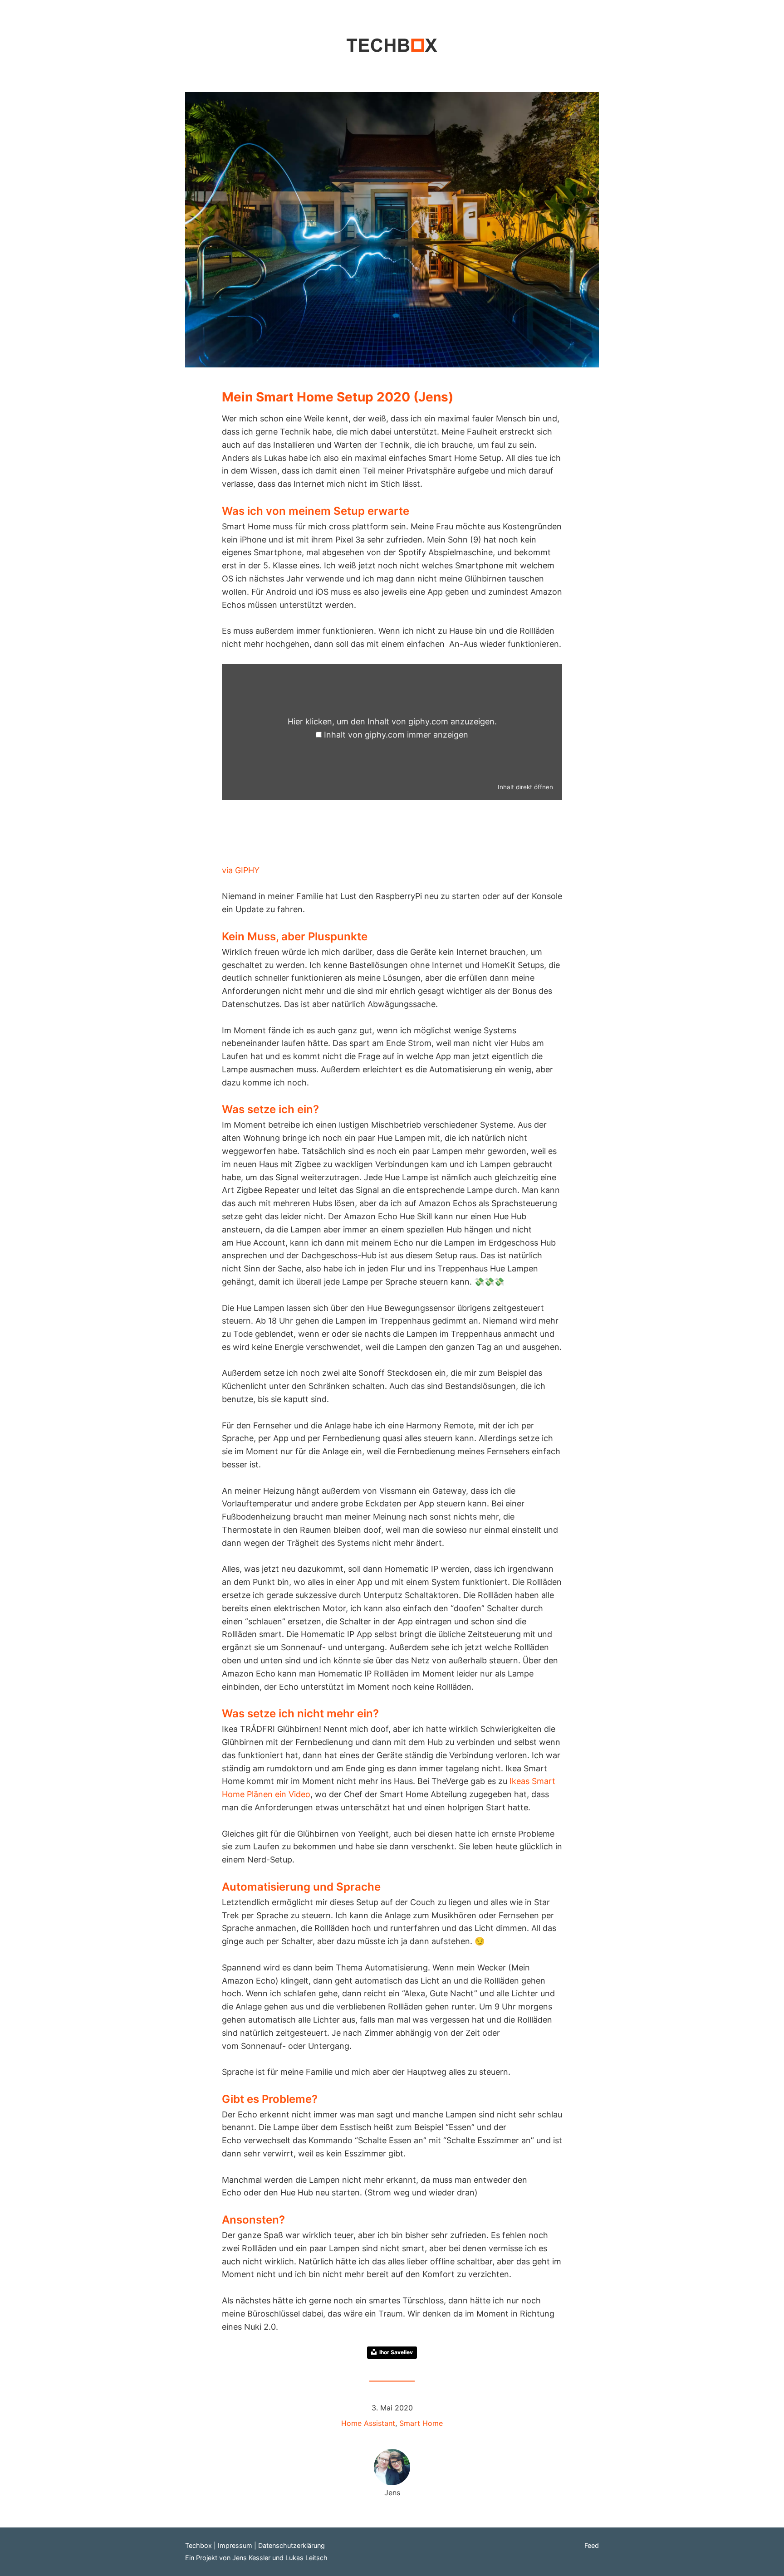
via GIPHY (241, 870)
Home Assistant (368, 2423)
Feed (592, 2545)
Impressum (235, 2545)
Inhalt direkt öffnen (525, 787)
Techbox (198, 2545)
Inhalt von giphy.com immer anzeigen (396, 735)
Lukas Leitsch (306, 2558)
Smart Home (421, 2423)
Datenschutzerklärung (292, 2545)
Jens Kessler (251, 2558)
